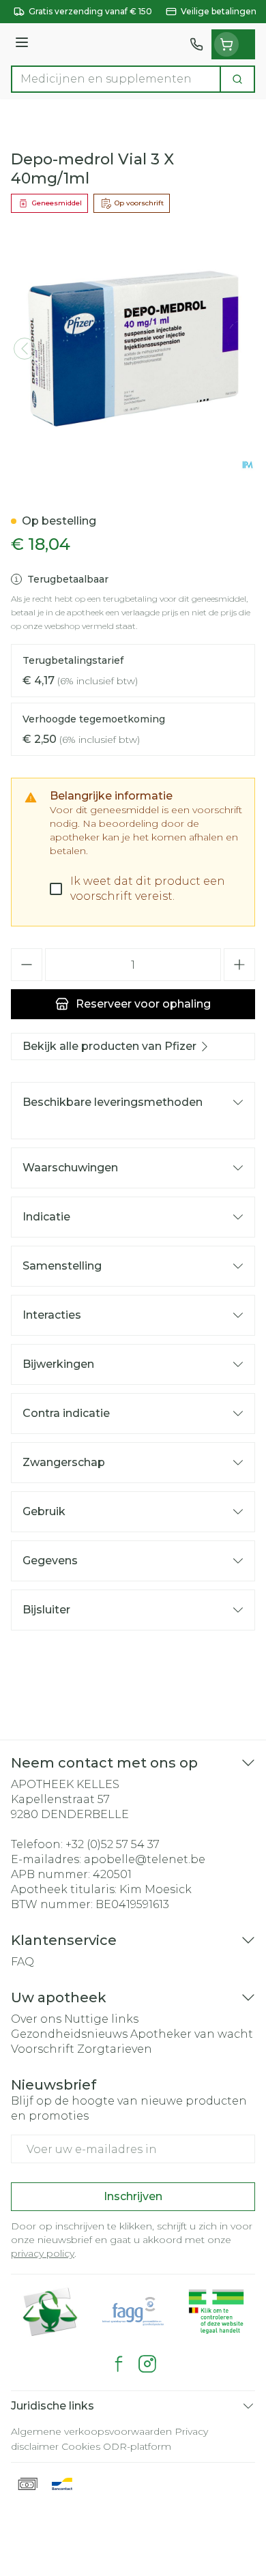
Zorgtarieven (115, 2049)
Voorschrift (43, 2049)
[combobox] (116, 79)
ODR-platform (137, 2446)
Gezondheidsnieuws (69, 2034)
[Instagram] (147, 2364)
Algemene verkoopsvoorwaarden (91, 2431)
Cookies (81, 2446)
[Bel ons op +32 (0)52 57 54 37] (196, 44)
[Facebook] (119, 2364)
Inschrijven (133, 2196)
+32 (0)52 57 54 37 (113, 1844)
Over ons (36, 2019)
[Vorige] (25, 349)
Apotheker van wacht (192, 2034)
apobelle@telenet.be (145, 1859)
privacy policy (43, 2253)
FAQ (23, 1962)
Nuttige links (101, 2019)
